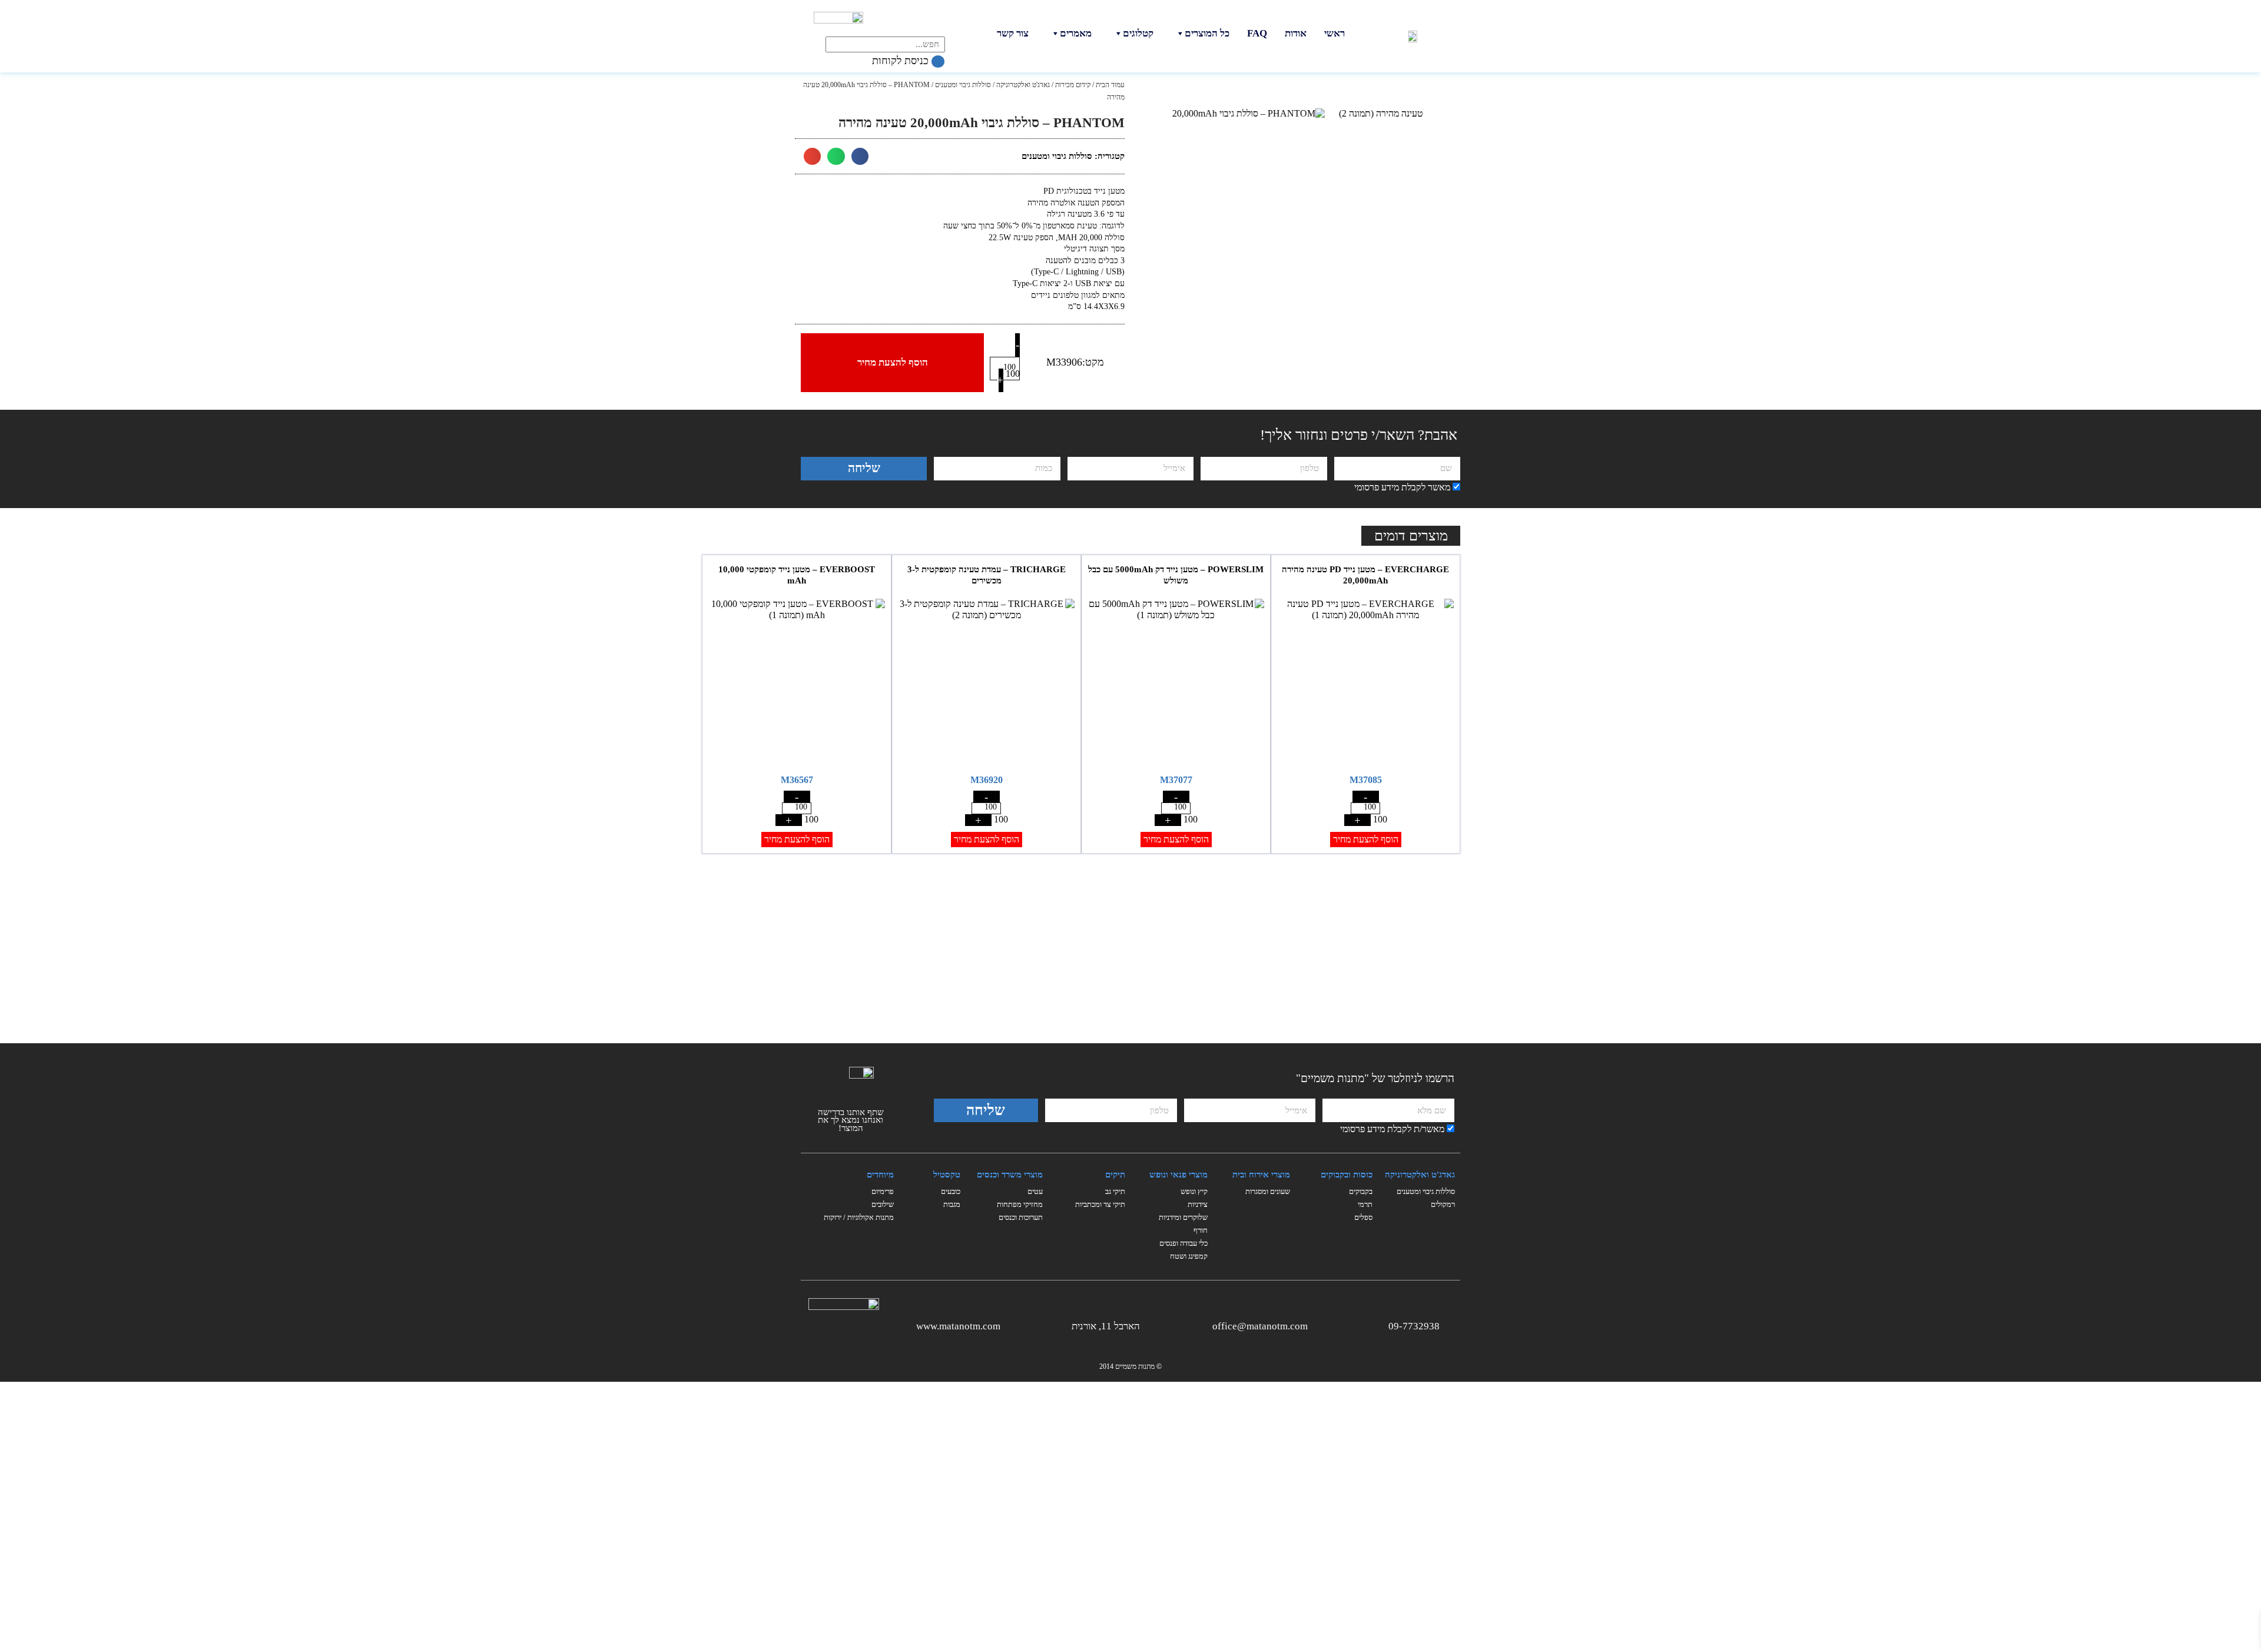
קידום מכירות (1073, 85)
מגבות (952, 1204)
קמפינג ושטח (1189, 1256)
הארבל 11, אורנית (1106, 1326)
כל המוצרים (1207, 33)
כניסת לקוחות (902, 61)
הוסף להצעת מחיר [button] (1366, 839)
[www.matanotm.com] (1010, 1324)
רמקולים (1443, 1204)
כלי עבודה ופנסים (1183, 1243)
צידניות (1198, 1204)
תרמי (1365, 1204)
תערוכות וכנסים (1021, 1217)
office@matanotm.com (1260, 1326)
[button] (860, 156)
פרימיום (883, 1191)
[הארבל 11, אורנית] (1149, 1324)
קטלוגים (1138, 33)
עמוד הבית (1110, 85)
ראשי (1335, 33)
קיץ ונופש (1194, 1191)
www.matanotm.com (958, 1326)
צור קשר (1013, 33)
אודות (1296, 33)
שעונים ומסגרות (1268, 1191)
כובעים (951, 1191)
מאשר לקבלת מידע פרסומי (1402, 487)
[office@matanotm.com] (1317, 1324)
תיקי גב (1115, 1191)
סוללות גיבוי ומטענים (963, 85)
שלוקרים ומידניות (1183, 1217)
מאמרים (1076, 33)
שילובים (883, 1204)
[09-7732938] (1449, 1324)
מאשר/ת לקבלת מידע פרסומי (1392, 1129)
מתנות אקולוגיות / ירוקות (859, 1217)
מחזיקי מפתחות (1020, 1204)
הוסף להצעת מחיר (893, 362)
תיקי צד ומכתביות (1100, 1204)
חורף (1201, 1230)
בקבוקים (1361, 1191)
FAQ (1257, 33)
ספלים (1363, 1217)
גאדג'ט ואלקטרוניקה (1023, 85)
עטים (1035, 1191)
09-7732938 (1414, 1326)
